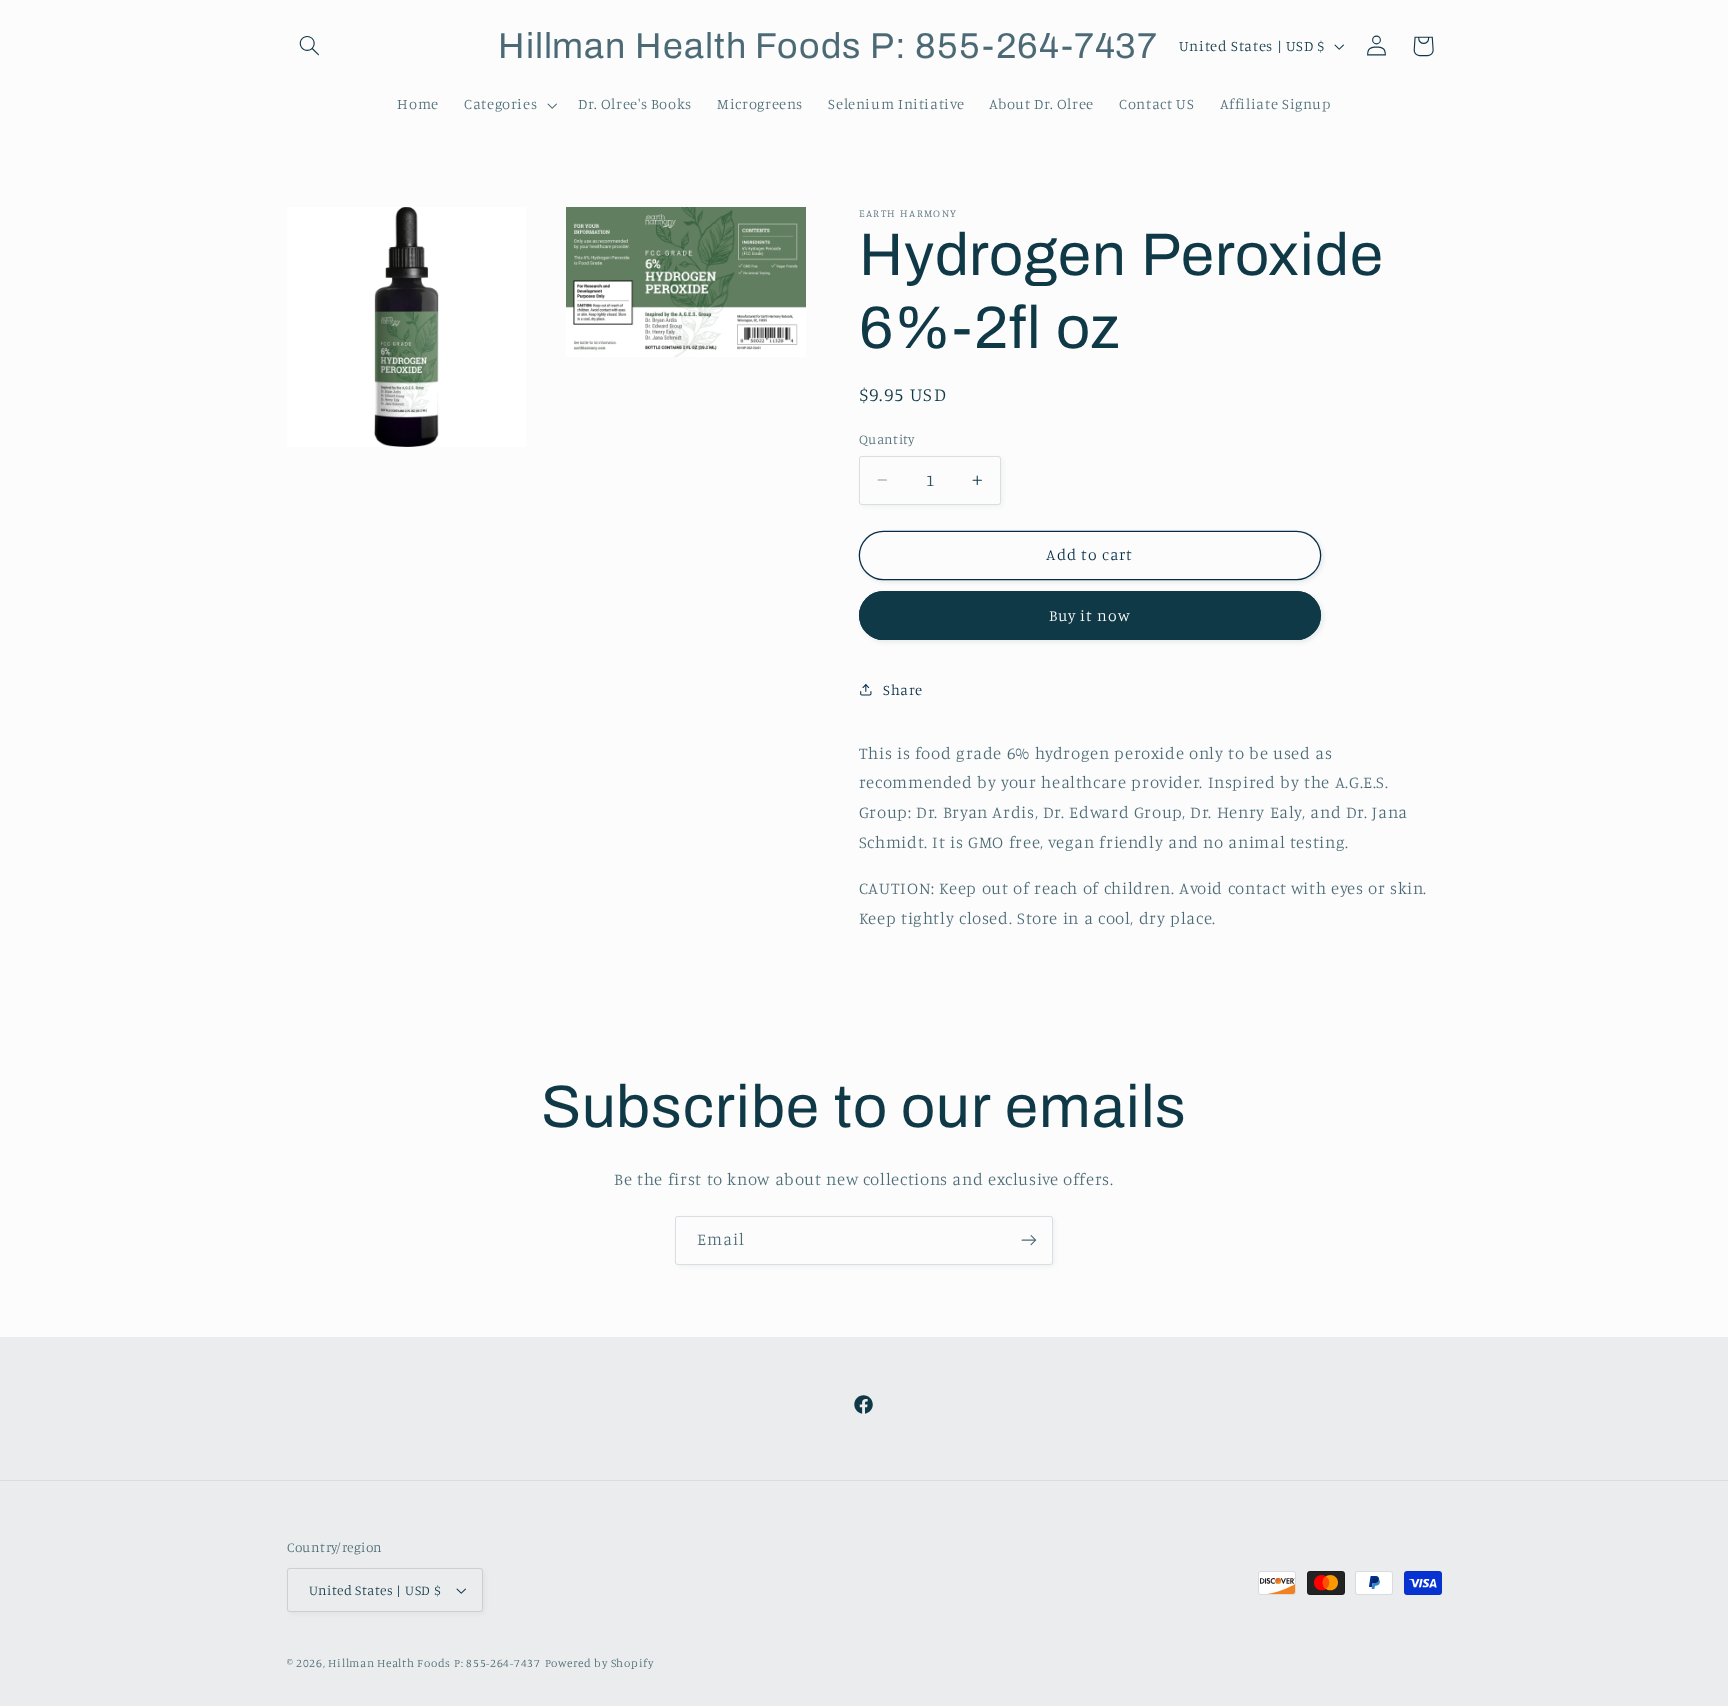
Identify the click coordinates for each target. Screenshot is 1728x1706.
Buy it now (1090, 615)
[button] (310, 46)
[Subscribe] (1029, 1240)
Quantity (886, 439)
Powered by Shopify (599, 1663)
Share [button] (903, 689)
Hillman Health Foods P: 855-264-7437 (434, 1663)
